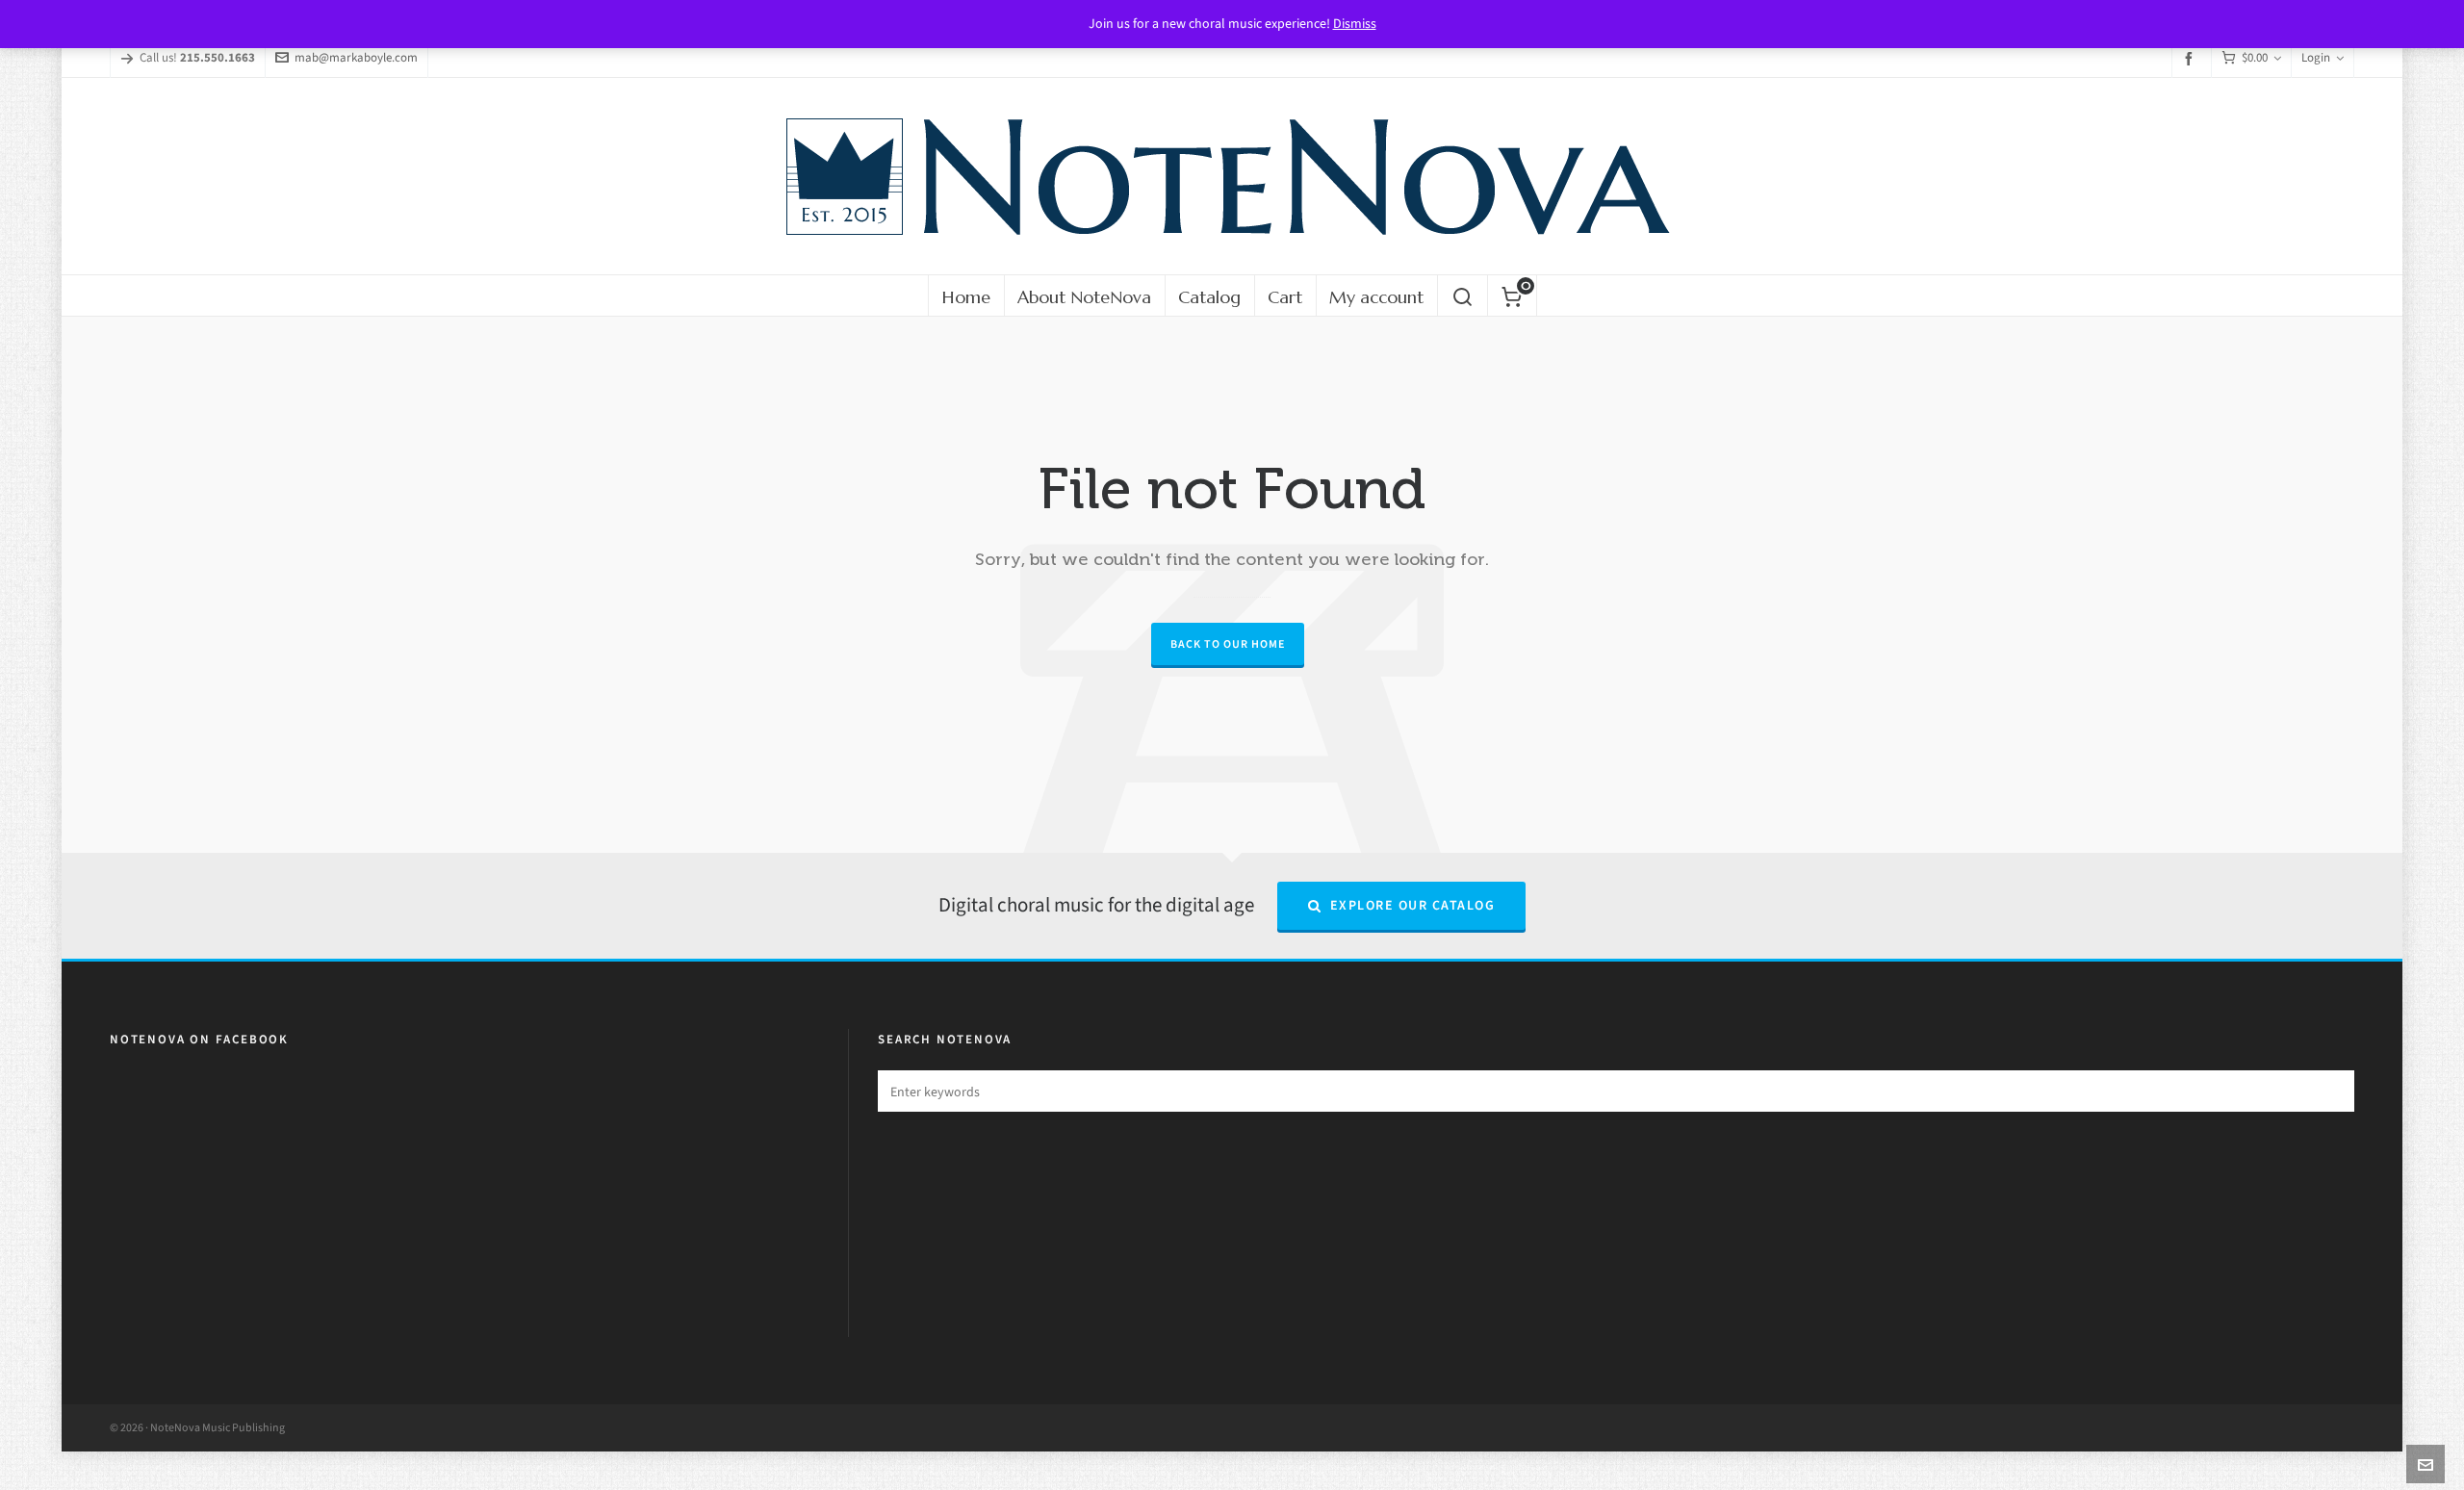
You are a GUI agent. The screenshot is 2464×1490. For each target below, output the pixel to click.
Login (2316, 57)
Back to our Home (1228, 644)
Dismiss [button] (1355, 24)
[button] (2330, 1091)
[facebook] (2192, 58)
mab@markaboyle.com (356, 57)
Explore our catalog (1413, 905)
